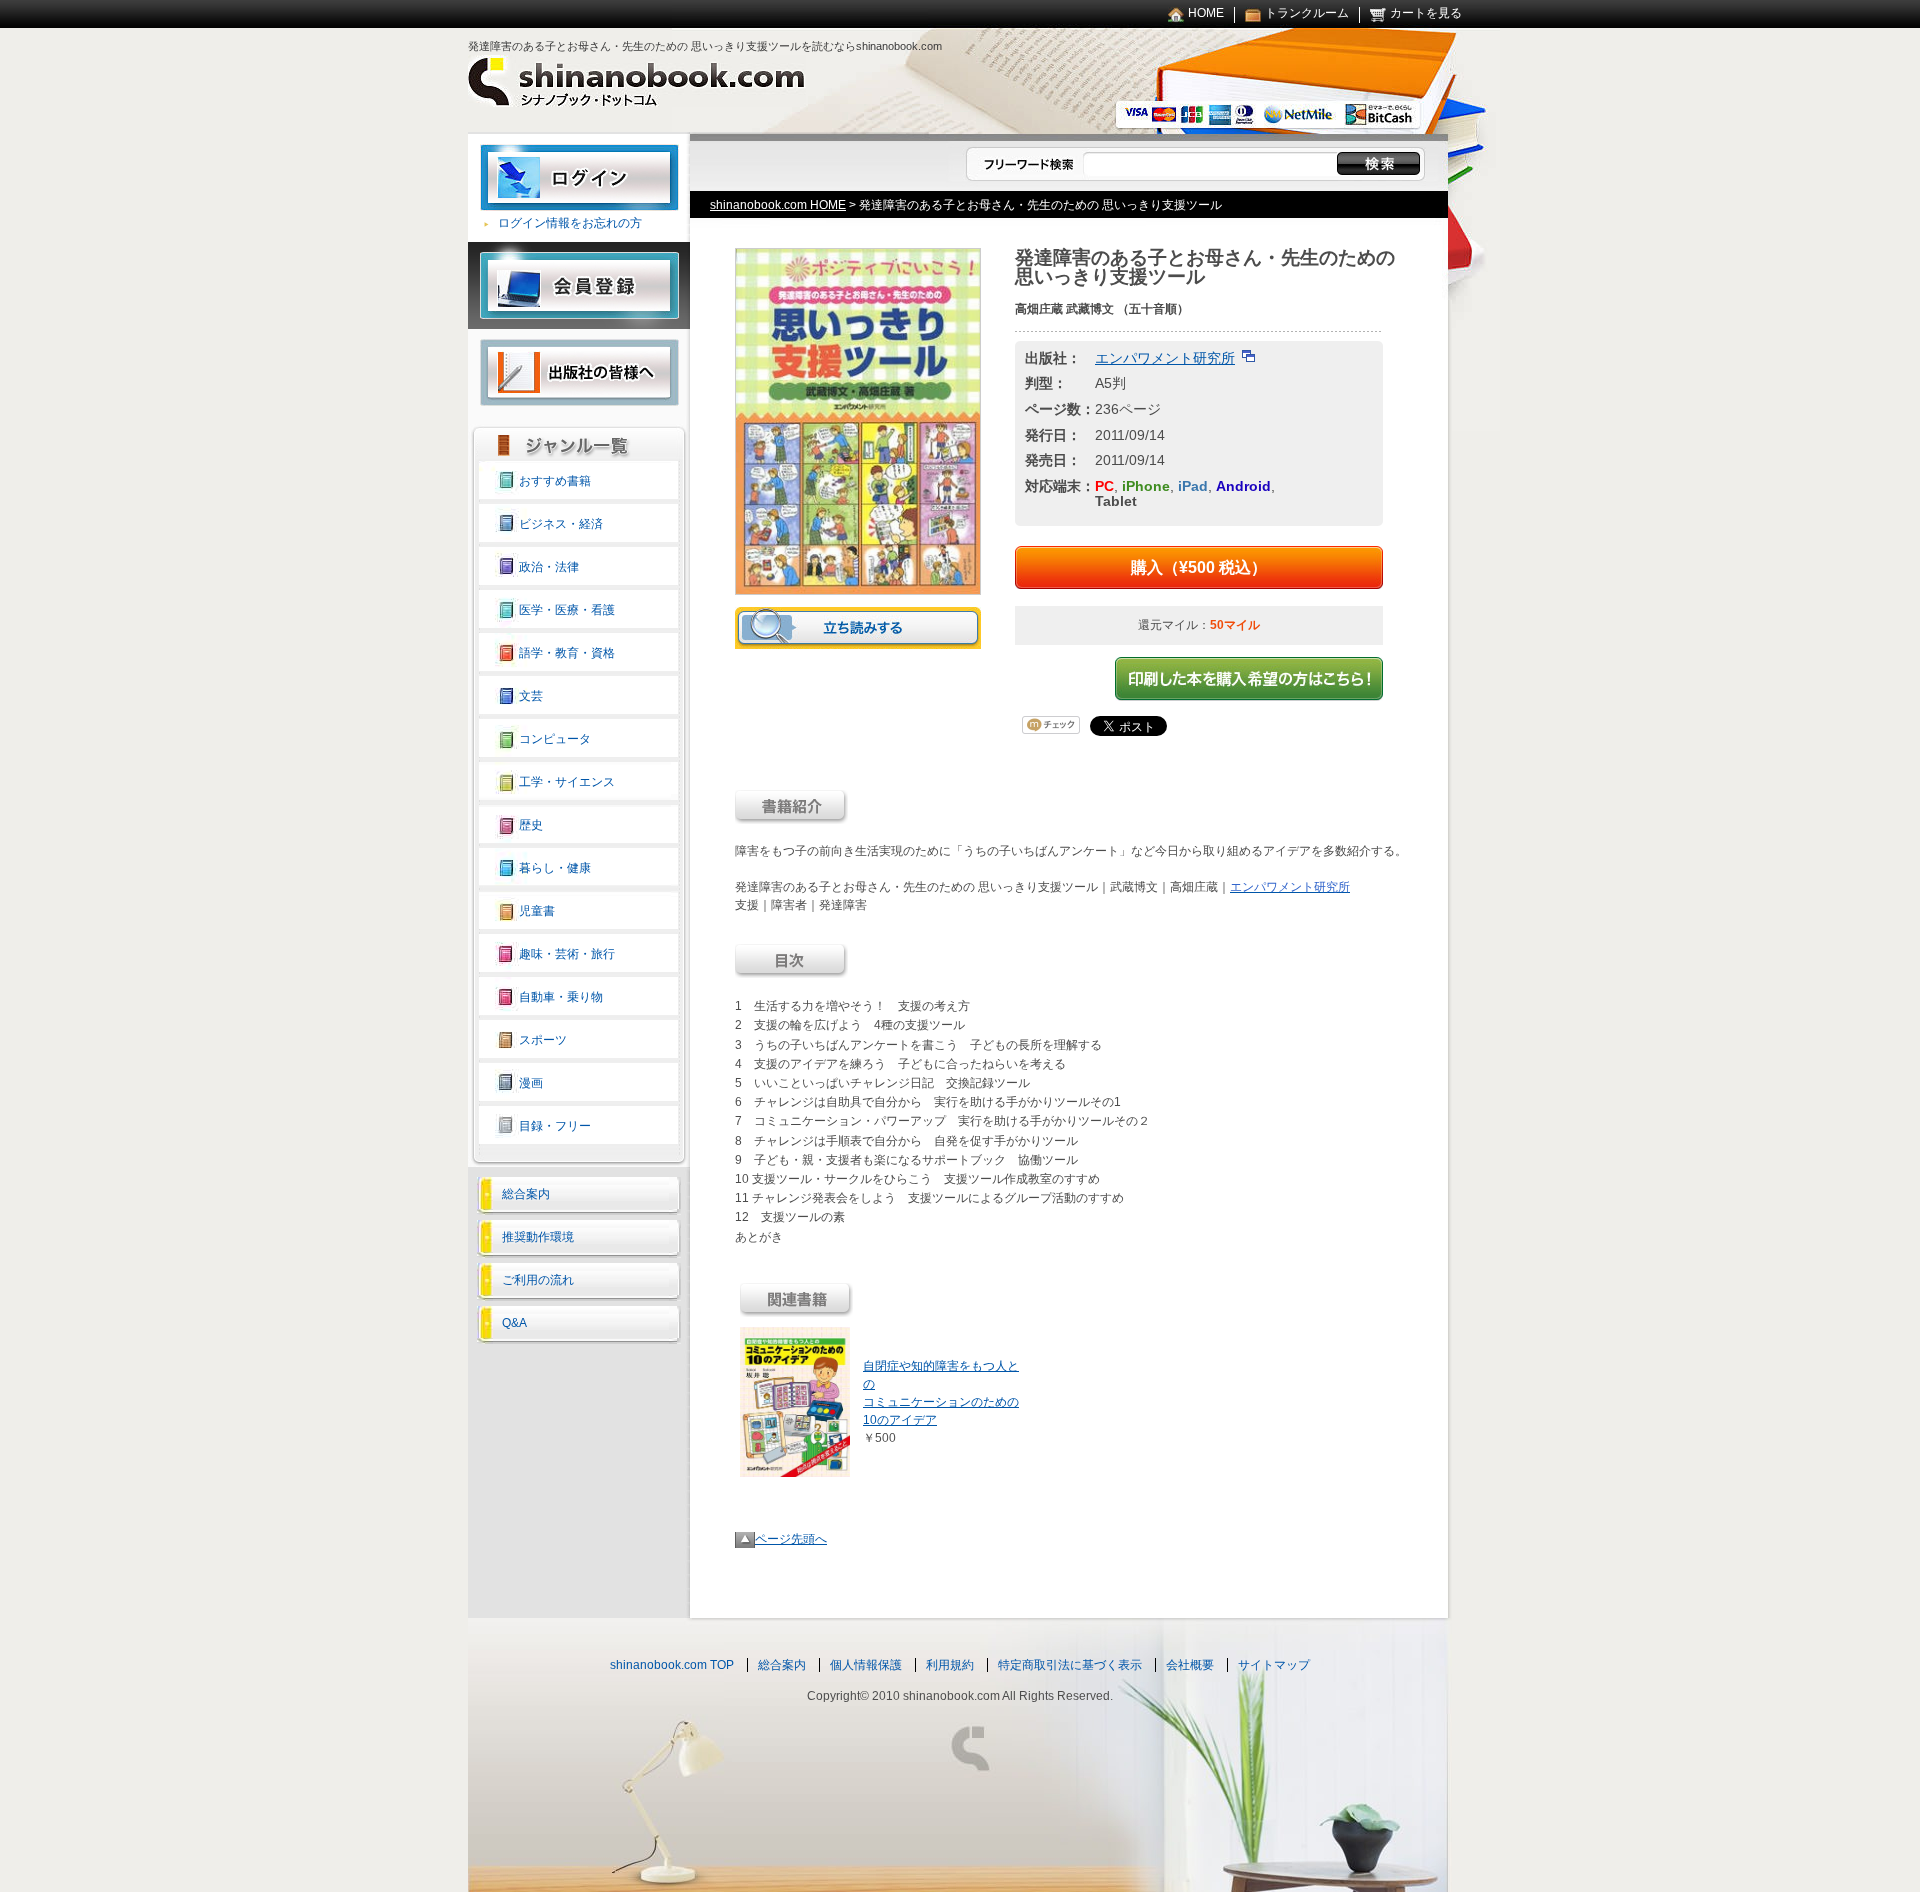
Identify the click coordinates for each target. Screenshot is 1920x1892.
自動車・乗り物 (561, 997)
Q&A (514, 1323)
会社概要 (1190, 1665)
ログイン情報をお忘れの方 (570, 223)
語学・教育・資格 (567, 653)
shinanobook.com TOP (672, 1665)
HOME (1206, 13)
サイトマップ (1274, 1665)
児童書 (537, 911)
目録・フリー (555, 1126)
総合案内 (526, 1194)
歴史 (531, 825)
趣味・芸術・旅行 (567, 954)
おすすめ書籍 (555, 481)
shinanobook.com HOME (778, 205)
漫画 (531, 1083)
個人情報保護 (866, 1665)
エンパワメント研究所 (1165, 358)
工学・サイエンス (567, 782)
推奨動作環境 (538, 1237)
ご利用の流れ (538, 1280)
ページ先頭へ (791, 1539)
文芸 (531, 696)
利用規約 (950, 1665)
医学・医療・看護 (567, 610)
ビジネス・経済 (561, 524)
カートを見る (1426, 13)
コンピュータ (555, 739)
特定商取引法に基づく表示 (1070, 1665)
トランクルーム (1307, 13)
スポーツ (543, 1040)
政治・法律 (549, 567)
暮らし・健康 (555, 868)
